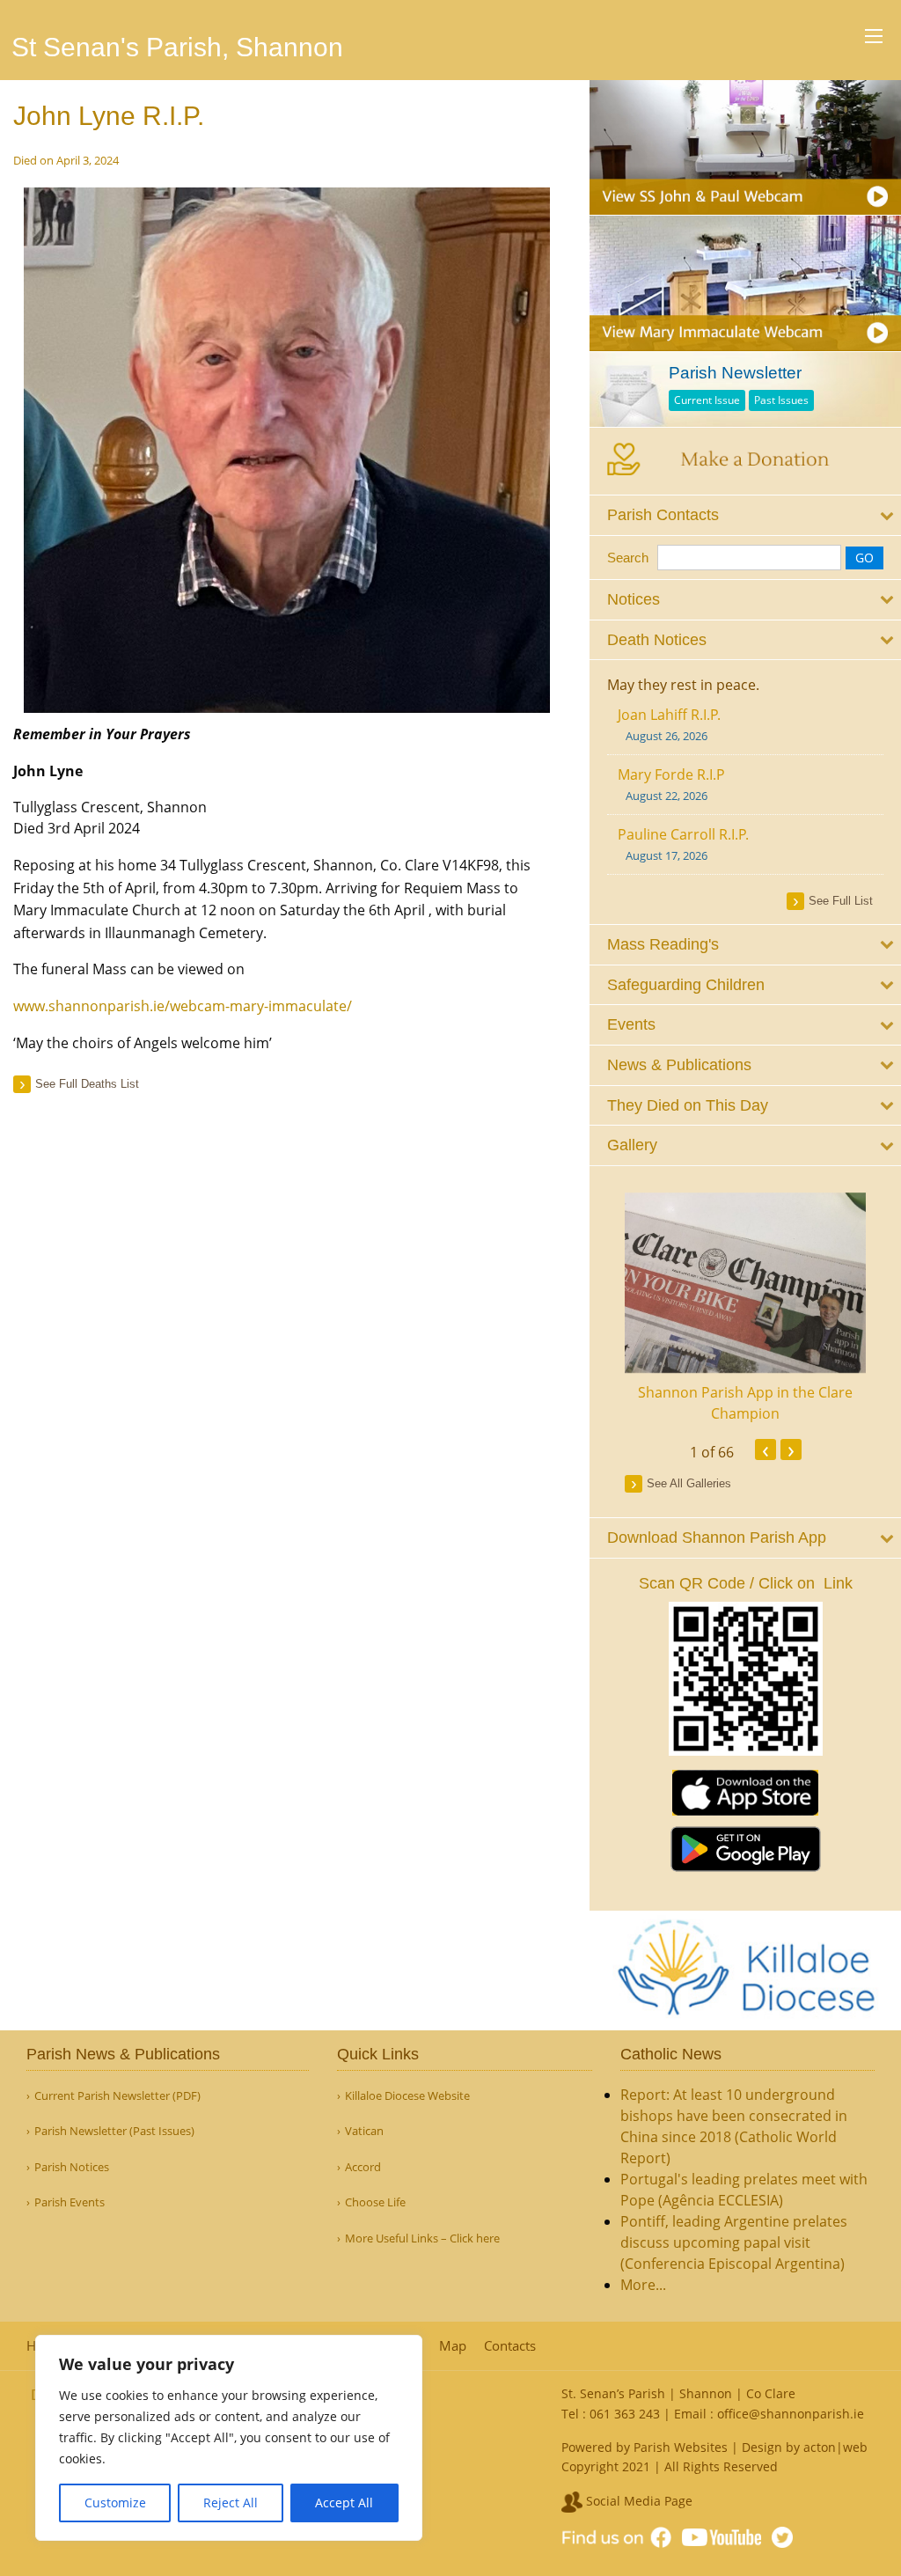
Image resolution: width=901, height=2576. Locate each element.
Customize (115, 2503)
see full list (841, 901)
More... (643, 2285)
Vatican (364, 2131)
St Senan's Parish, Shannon (177, 47)
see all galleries (689, 1483)
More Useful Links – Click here (422, 2238)
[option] (745, 1309)
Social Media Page (637, 2501)
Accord (363, 2167)
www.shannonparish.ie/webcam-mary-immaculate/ (183, 1006)
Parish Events (70, 2202)
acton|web (835, 2447)
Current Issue (707, 400)
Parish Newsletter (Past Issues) (114, 2131)
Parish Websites (681, 2447)
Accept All (344, 2503)
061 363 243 (625, 2414)
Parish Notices (72, 2167)
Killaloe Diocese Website (407, 2096)
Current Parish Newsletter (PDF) (117, 2096)
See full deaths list (87, 1084)
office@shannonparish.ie (791, 2414)
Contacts (510, 2346)
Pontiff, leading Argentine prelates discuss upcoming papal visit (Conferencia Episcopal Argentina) (734, 2242)
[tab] (745, 515)
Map (453, 2346)
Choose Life (375, 2202)
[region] (229, 2438)
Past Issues (781, 400)
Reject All (231, 2503)
